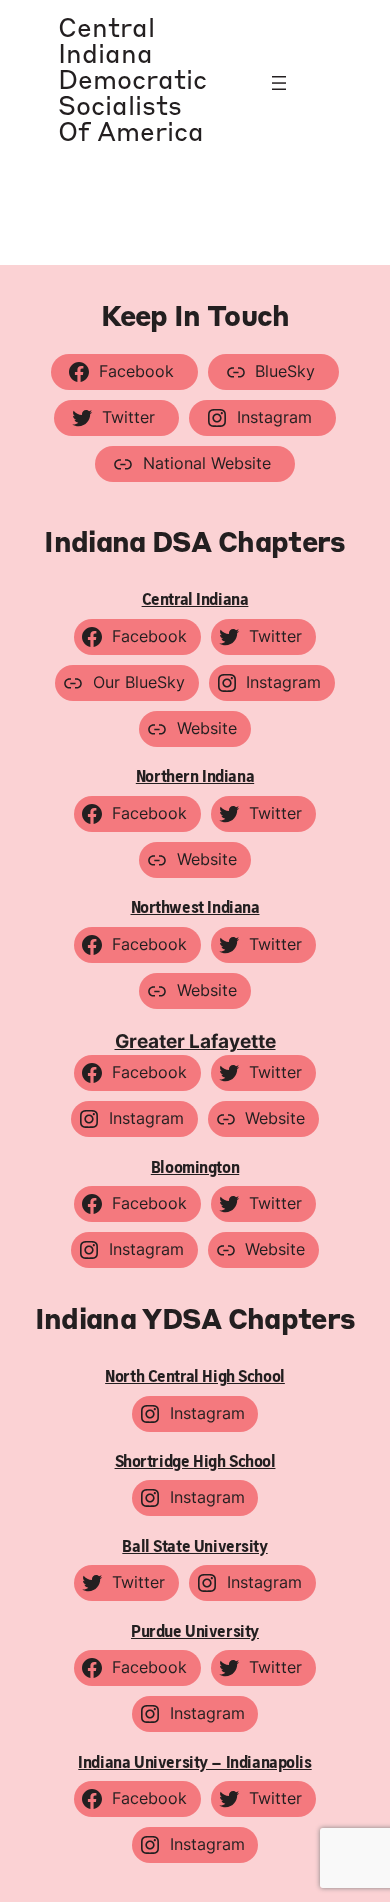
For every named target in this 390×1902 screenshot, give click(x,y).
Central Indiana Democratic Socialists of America (132, 82)
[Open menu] (279, 83)
